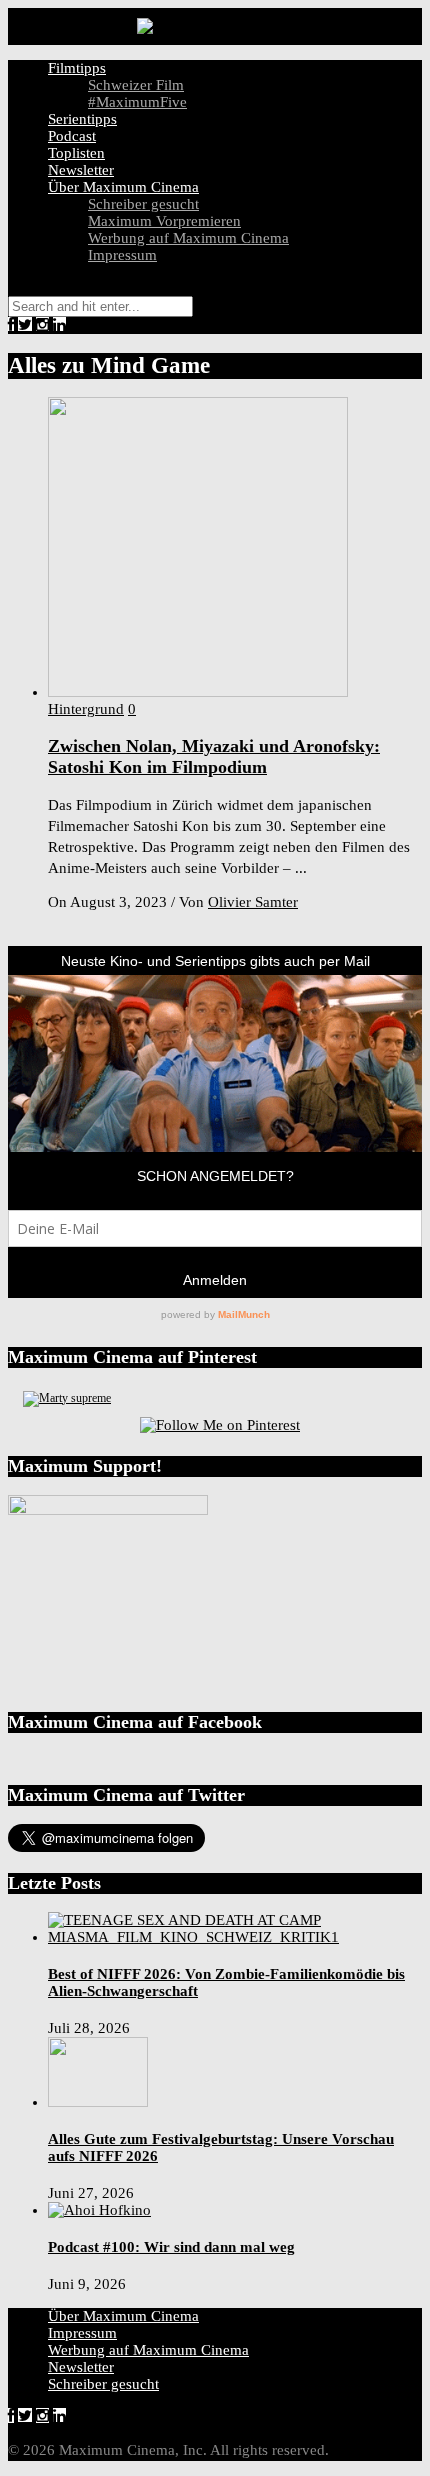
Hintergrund (86, 709)
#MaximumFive (137, 102)
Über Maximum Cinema (123, 187)
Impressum (122, 255)
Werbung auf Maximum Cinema (188, 238)
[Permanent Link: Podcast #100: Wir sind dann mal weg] (99, 2210)
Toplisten (76, 153)
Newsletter (81, 170)
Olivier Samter (253, 902)
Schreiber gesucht (143, 204)
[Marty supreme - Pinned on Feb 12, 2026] (67, 1398)
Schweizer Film (136, 85)
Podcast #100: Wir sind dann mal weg (171, 2247)
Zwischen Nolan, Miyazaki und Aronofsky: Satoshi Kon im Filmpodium (214, 756)
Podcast (72, 136)
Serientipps (82, 119)
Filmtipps (77, 68)
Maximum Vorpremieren (164, 221)
